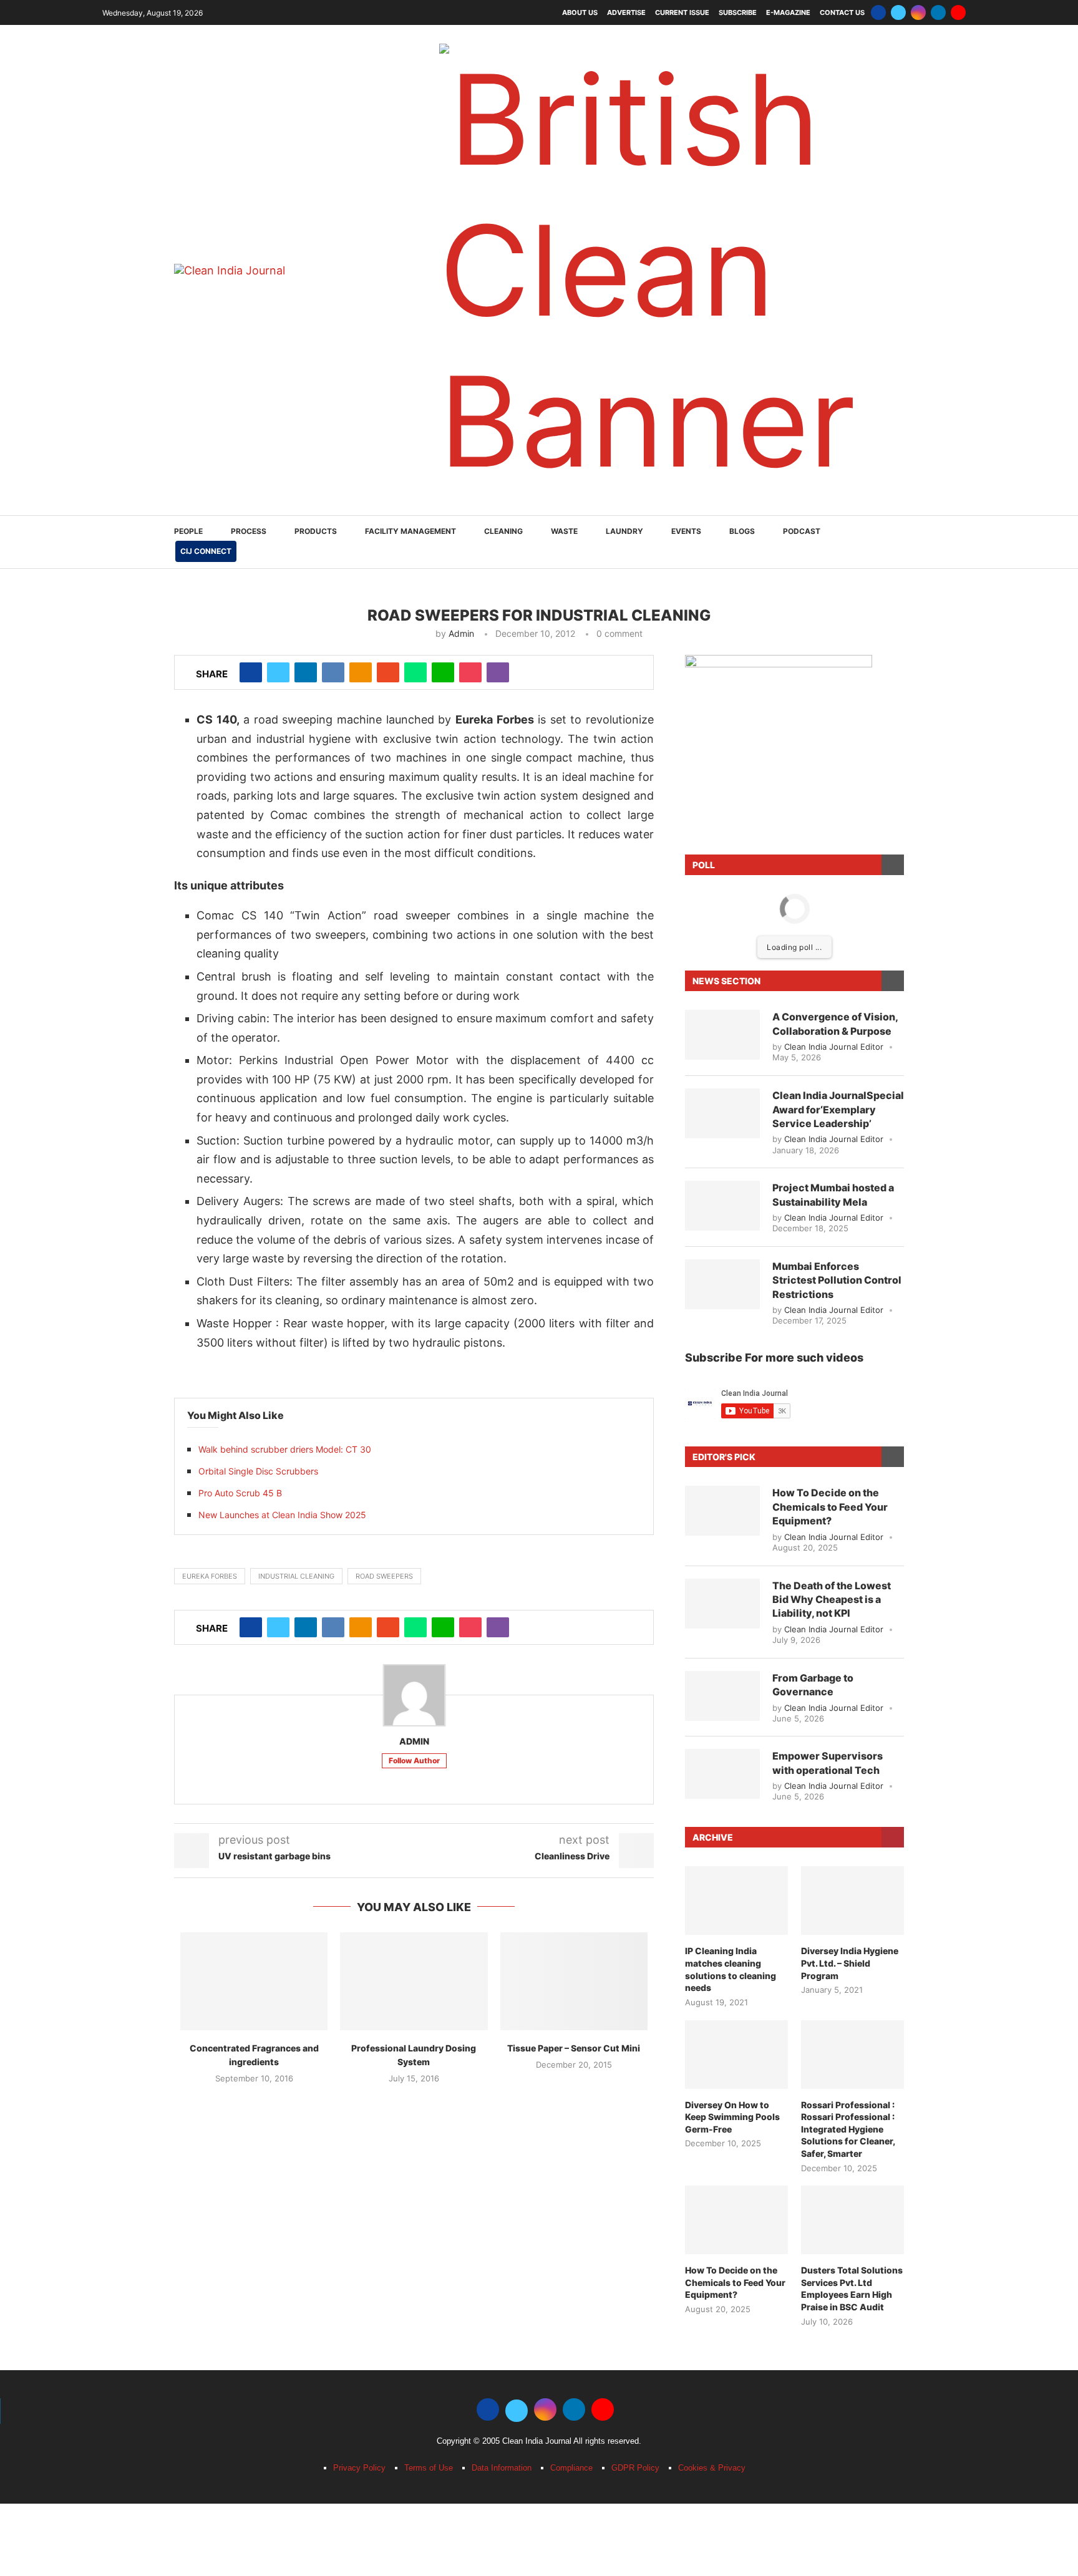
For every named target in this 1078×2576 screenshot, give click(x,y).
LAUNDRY (624, 91)
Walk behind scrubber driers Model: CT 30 (285, 1010)
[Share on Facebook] (251, 233)
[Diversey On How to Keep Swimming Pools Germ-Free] (736, 1615)
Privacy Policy (359, 2028)
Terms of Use (429, 2028)
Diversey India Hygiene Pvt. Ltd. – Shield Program (850, 1523)
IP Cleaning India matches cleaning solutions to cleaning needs (731, 1529)
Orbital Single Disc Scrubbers (258, 1031)
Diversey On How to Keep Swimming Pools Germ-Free (732, 1677)
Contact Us (842, 12)
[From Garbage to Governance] (722, 1256)
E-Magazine (788, 12)
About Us (580, 12)
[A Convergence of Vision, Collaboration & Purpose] (722, 595)
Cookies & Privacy (712, 2028)
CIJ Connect (206, 111)
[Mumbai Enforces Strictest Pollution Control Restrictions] (722, 845)
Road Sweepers (384, 1136)
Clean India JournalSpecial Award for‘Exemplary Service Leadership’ (838, 670)
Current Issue (682, 12)
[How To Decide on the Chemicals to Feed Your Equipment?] (722, 1071)
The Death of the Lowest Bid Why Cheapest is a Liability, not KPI (832, 1160)
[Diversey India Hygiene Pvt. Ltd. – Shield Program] (852, 1461)
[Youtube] (958, 12)
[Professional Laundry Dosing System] (414, 1542)
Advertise (626, 12)
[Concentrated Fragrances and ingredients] (254, 1542)
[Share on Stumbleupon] (388, 233)
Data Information (502, 2028)
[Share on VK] (333, 233)
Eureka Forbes (210, 1136)
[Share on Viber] (498, 233)
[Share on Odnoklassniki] (361, 233)
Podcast (802, 91)
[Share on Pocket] (470, 233)
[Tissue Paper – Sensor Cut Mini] (574, 1542)
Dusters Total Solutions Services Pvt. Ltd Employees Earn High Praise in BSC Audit (852, 1849)
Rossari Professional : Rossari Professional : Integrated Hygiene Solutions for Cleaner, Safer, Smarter (848, 1689)
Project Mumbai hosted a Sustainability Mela (833, 755)
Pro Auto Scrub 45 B (240, 1053)
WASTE (564, 91)
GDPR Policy (635, 2028)
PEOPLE (188, 91)
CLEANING (503, 91)
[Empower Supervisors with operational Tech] (722, 1334)
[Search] (898, 103)
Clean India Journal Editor (834, 607)
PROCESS (249, 91)
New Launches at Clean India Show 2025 (282, 1075)
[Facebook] (878, 12)
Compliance (571, 2028)
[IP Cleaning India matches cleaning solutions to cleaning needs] (736, 1461)
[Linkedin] (938, 12)
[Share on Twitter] (278, 233)
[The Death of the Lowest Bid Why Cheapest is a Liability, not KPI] (722, 1164)
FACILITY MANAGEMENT (410, 91)
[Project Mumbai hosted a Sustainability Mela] (722, 766)
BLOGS (742, 91)
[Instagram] (918, 12)
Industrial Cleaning (296, 1136)
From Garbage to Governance (813, 1245)
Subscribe (738, 12)
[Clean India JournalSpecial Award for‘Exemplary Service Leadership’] (722, 674)
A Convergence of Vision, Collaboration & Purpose (835, 584)
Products (316, 91)
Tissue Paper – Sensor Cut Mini (574, 1608)
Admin (461, 194)
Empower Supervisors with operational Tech (828, 1323)
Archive (713, 1397)
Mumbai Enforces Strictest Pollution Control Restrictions (837, 840)
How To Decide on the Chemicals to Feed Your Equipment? (830, 1067)
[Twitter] (898, 12)
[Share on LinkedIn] (306, 233)
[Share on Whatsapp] (415, 233)
